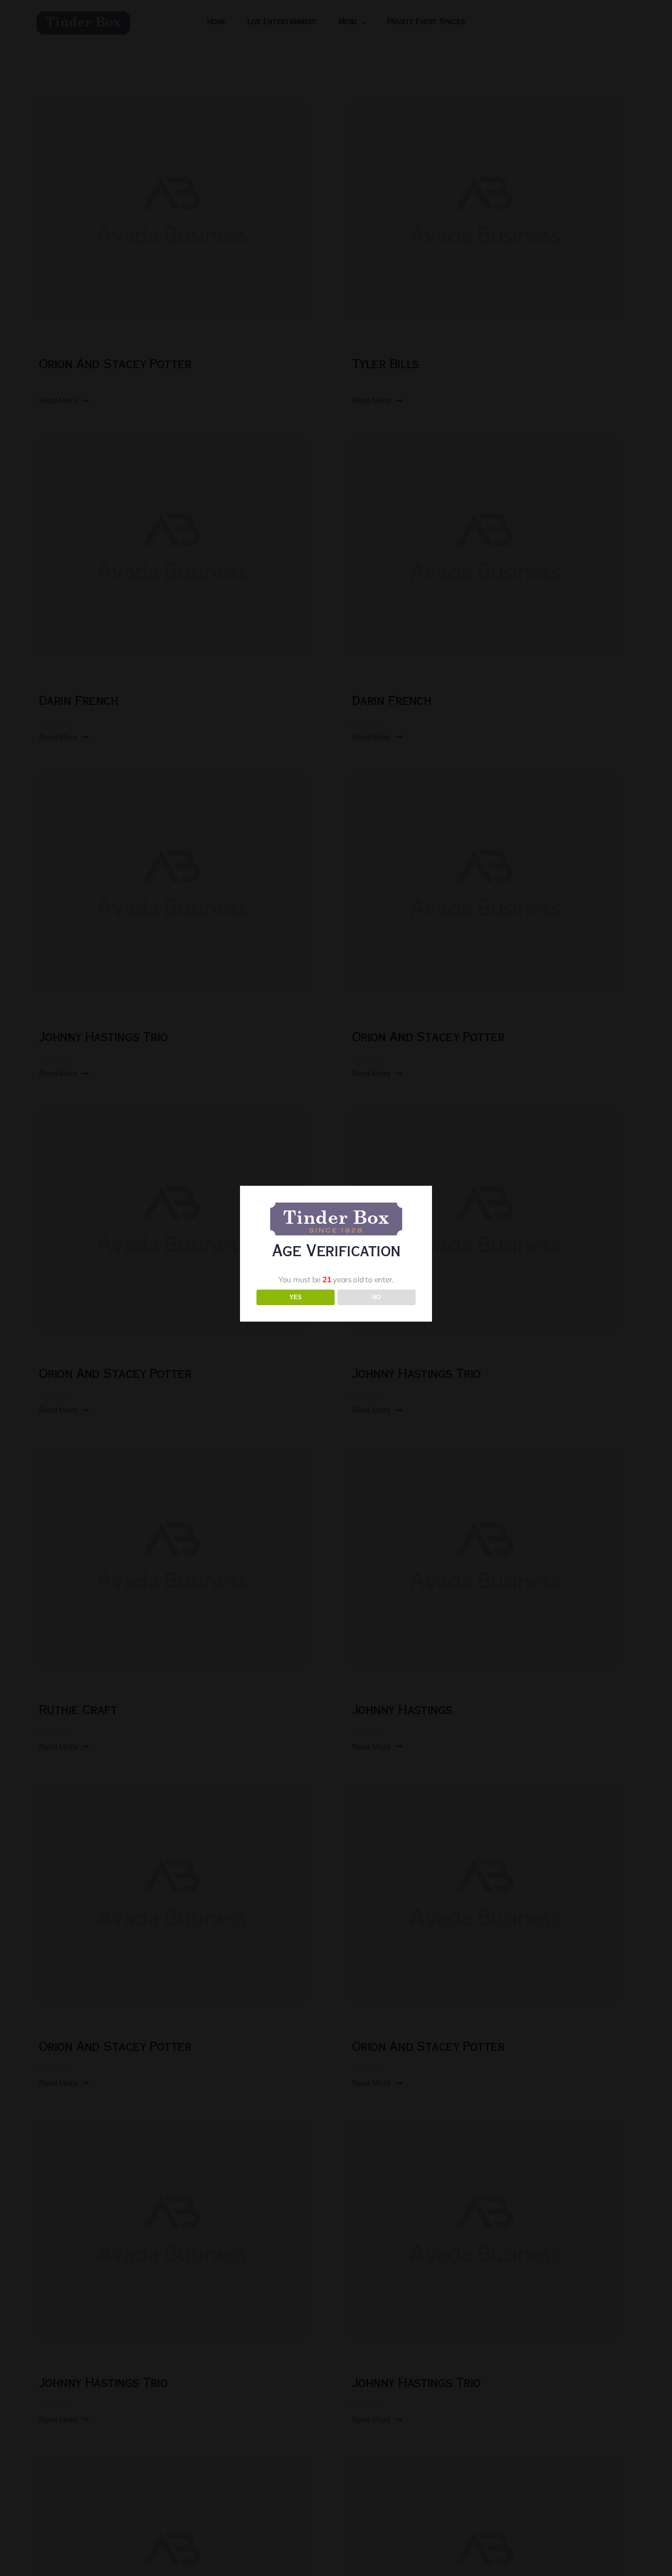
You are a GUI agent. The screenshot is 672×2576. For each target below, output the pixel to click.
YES (296, 1297)
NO (376, 1297)
